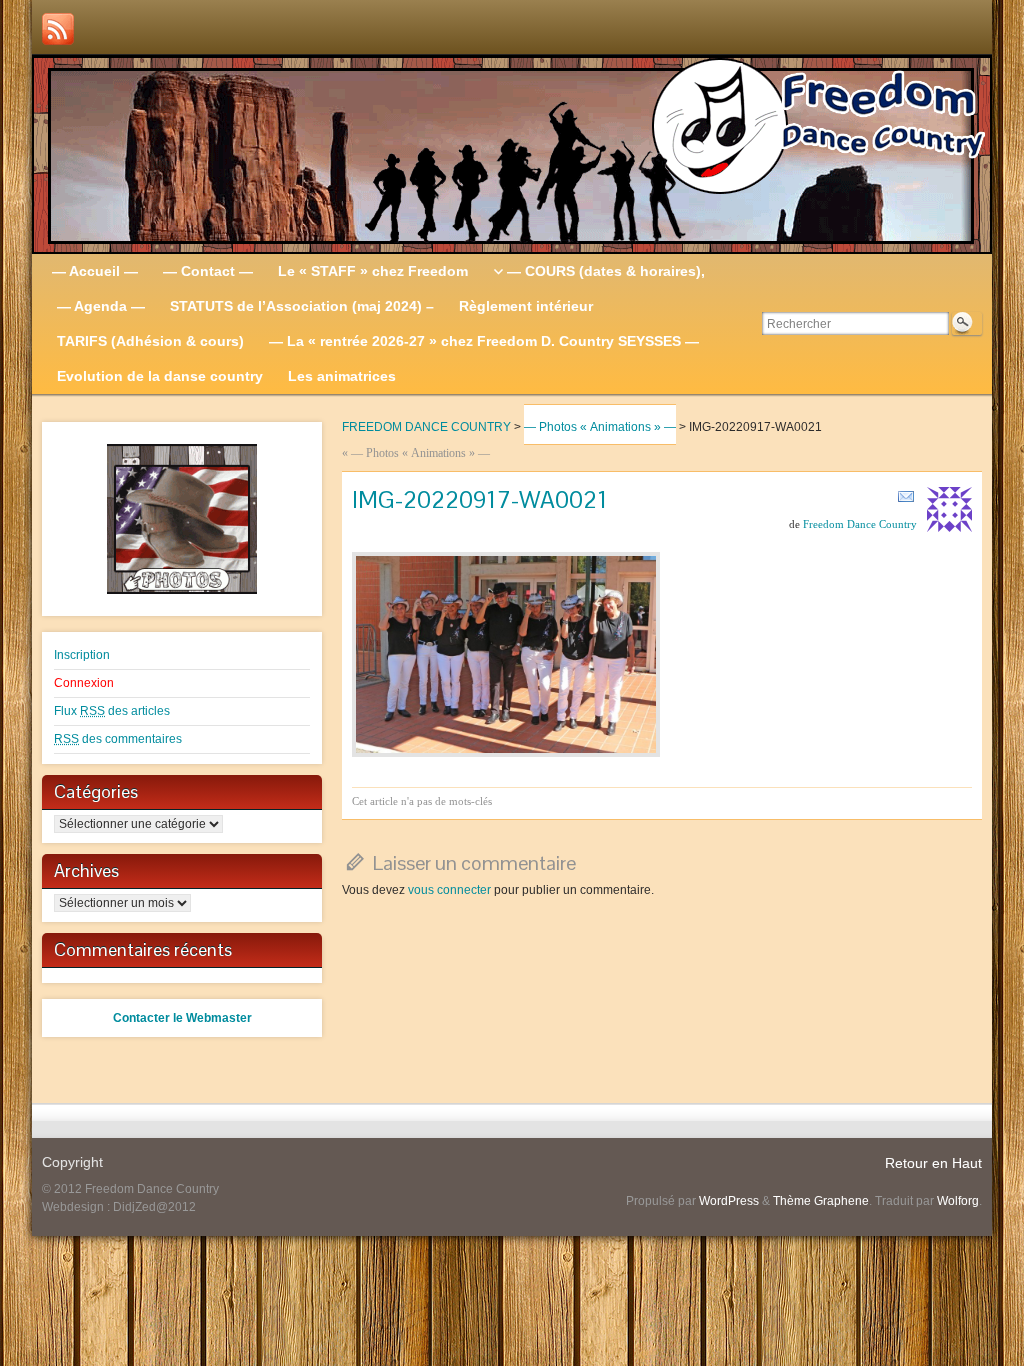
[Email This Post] (906, 496)
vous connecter (449, 890)
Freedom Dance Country (860, 524)
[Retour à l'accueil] (512, 155)
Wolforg (958, 1201)
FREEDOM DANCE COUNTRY (426, 427)
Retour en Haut (933, 1163)
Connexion (84, 683)
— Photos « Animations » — (600, 427)
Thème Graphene (821, 1201)
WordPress (729, 1201)
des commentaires (118, 739)
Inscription (82, 655)
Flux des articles (112, 711)
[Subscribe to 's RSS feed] (58, 29)
